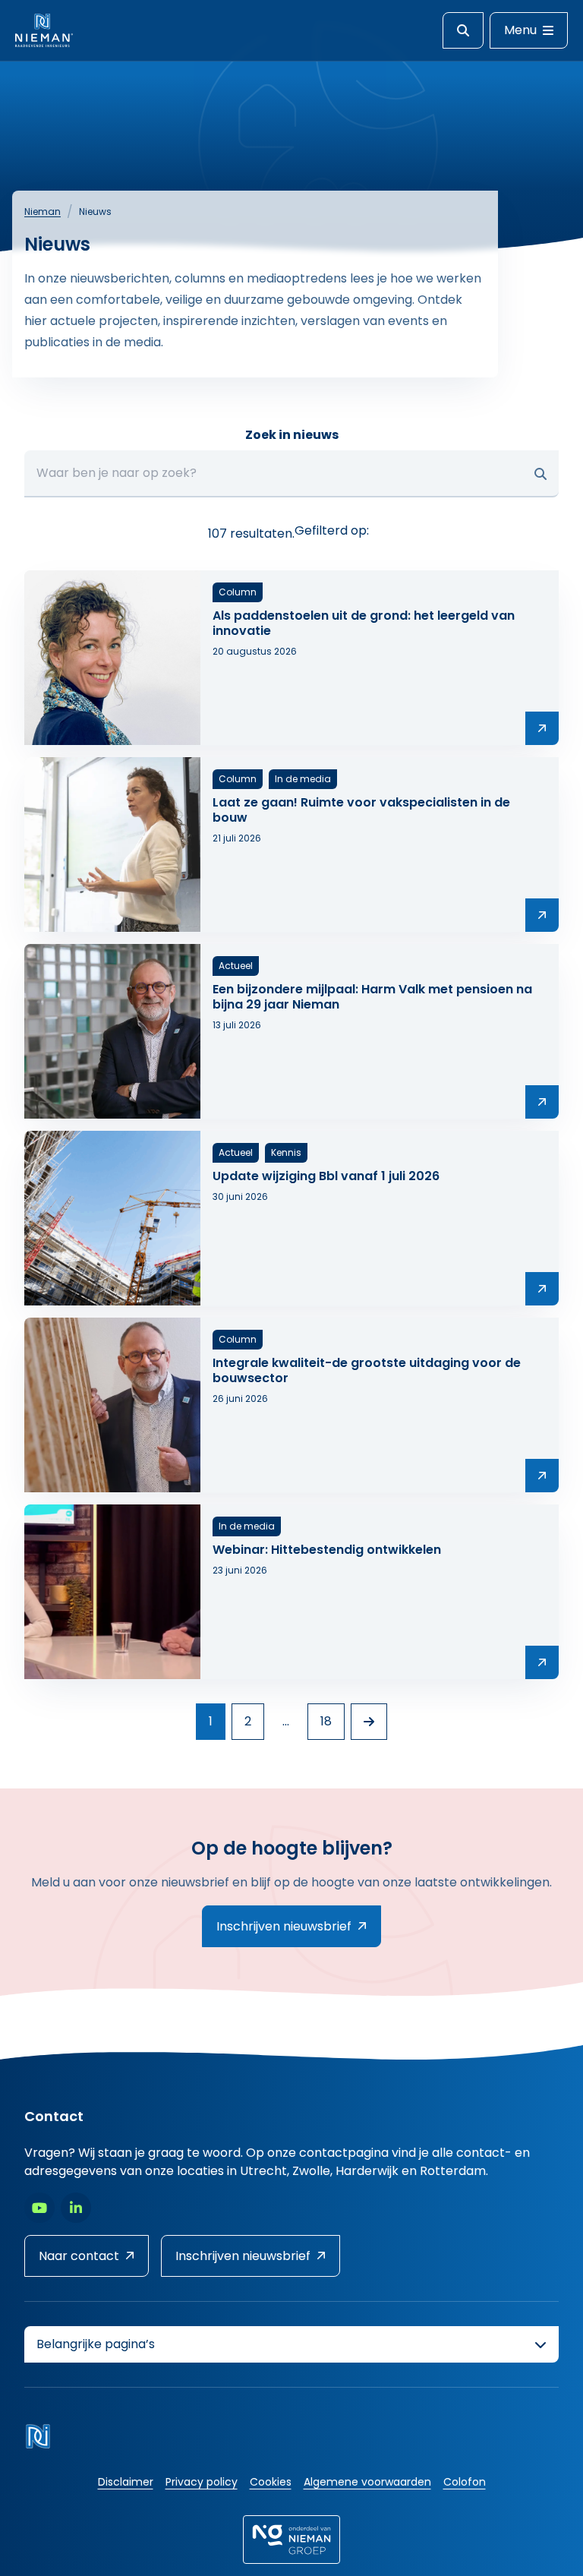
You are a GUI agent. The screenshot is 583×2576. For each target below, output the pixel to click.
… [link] (286, 1721)
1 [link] (211, 1721)
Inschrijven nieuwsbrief (284, 1926)
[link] (369, 1722)
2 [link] (248, 1721)
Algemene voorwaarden (367, 2482)
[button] (540, 474)
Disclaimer (126, 2482)
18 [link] (326, 1721)
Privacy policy (202, 2482)
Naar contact (79, 2256)
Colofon (465, 2482)
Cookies (271, 2482)
